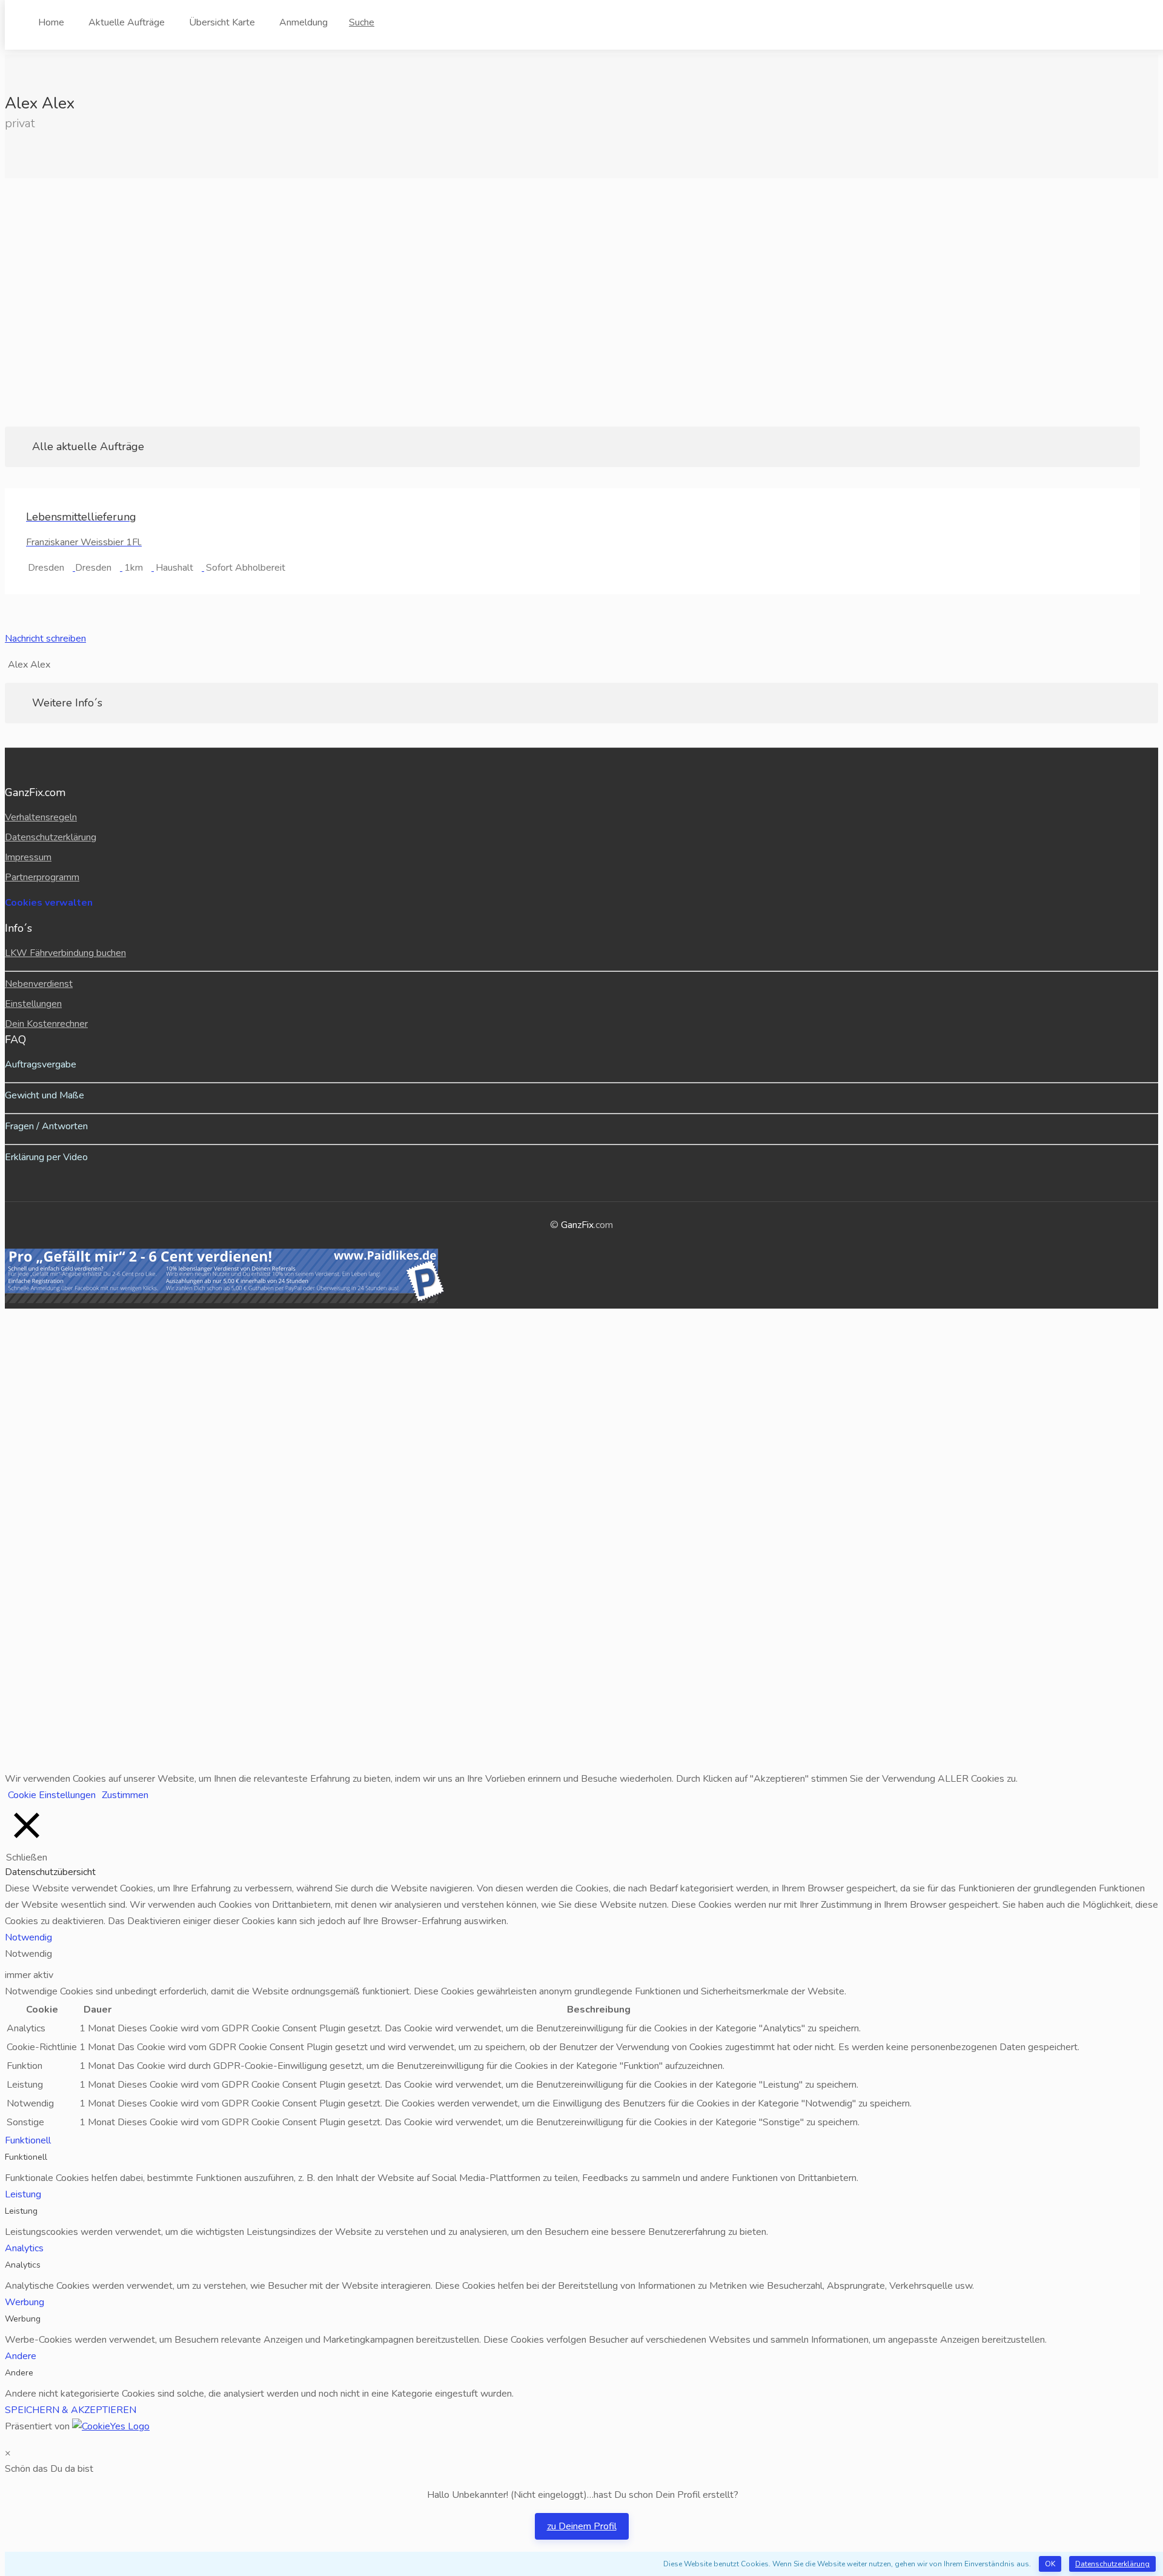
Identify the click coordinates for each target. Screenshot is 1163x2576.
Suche (362, 22)
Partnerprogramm (42, 877)
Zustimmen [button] (125, 1795)
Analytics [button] (24, 2248)
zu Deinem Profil (582, 2526)
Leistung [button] (23, 2194)
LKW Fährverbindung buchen (65, 953)
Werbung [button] (25, 2302)
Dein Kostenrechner (46, 1024)
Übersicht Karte (222, 22)
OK (1050, 2564)
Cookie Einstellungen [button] (52, 1795)
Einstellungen (33, 1004)
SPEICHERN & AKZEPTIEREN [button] (71, 2410)
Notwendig (28, 1954)
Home (51, 22)
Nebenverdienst (39, 984)
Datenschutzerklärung (1112, 2564)
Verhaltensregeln (41, 817)
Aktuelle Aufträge (127, 22)
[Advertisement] (581, 302)
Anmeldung (303, 22)
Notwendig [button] (28, 1937)
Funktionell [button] (28, 2140)
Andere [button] (21, 2356)
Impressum (28, 857)
